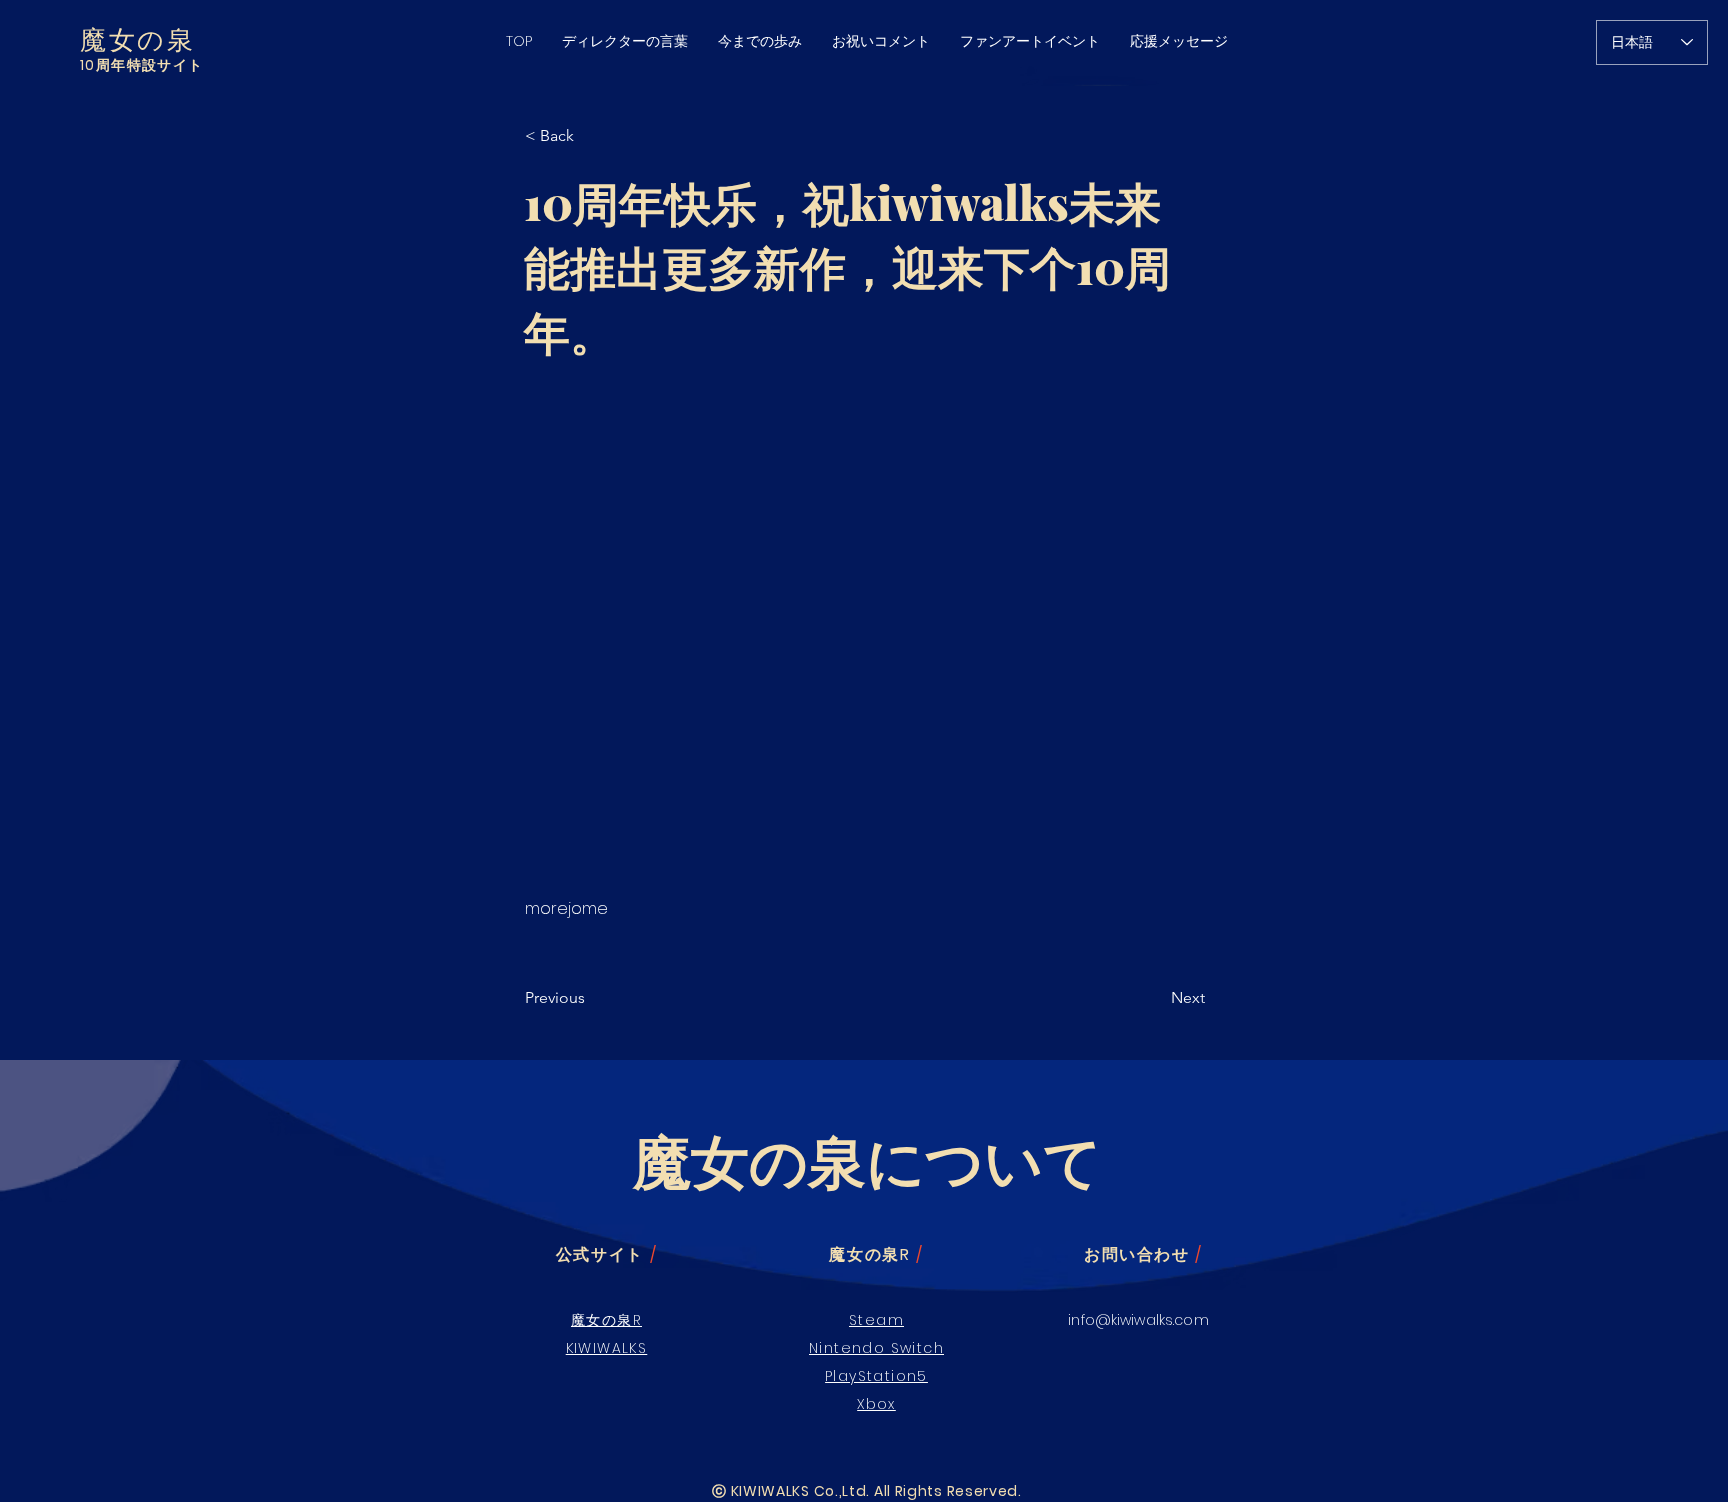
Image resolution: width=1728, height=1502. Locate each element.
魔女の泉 (137, 38)
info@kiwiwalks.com (1138, 1320)
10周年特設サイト (142, 65)
